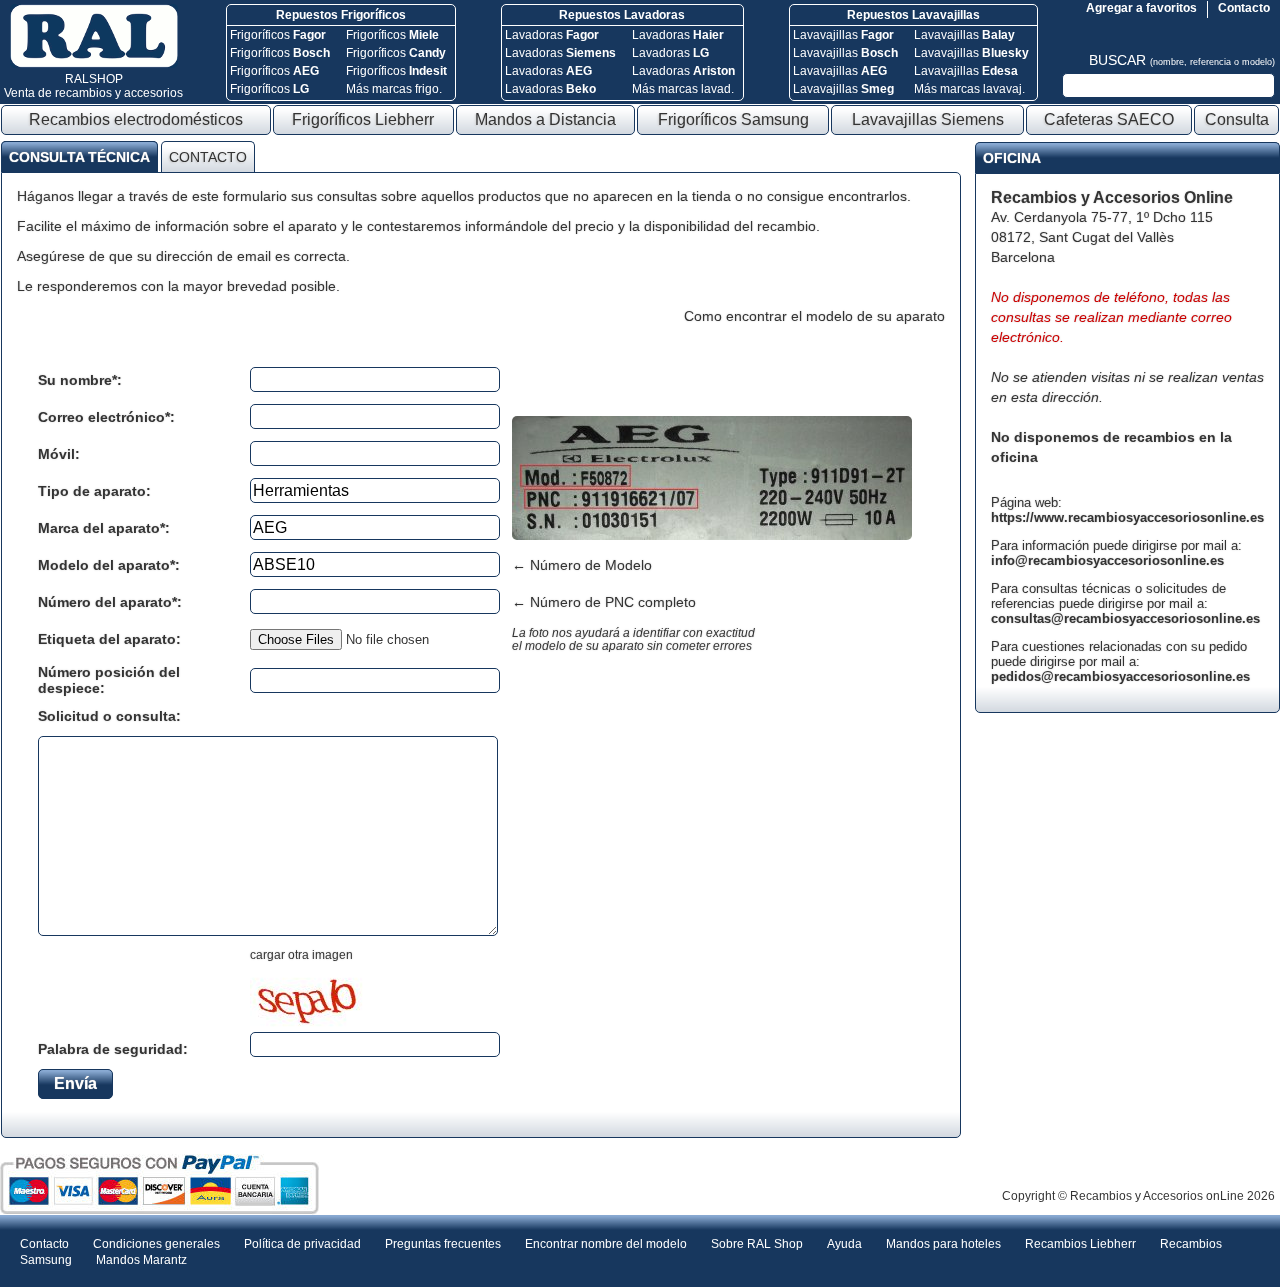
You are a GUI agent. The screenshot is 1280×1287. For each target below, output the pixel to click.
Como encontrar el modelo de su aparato (814, 316)
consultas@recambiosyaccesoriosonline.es (1125, 618)
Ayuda (844, 1244)
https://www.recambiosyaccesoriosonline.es (1127, 517)
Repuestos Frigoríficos (341, 15)
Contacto (1244, 8)
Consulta (1237, 119)
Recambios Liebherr (1080, 1244)
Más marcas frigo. (394, 89)
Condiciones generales (156, 1244)
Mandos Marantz (141, 1260)
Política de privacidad (302, 1244)
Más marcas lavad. (683, 89)
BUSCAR (1182, 60)
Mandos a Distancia (545, 119)
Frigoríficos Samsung (733, 119)
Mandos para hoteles (943, 1244)
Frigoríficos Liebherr (363, 119)
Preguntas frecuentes (443, 1244)
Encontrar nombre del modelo (606, 1244)
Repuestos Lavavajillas (913, 15)
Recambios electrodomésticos (136, 119)
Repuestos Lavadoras (622, 15)
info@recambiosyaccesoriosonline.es (1107, 560)
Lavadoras (552, 35)
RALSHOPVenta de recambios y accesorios (93, 86)
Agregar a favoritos (1141, 8)
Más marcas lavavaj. (969, 89)
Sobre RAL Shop (757, 1244)
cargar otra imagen (301, 955)
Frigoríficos (278, 35)
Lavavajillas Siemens (928, 119)
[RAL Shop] (94, 64)
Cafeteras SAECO (1109, 119)
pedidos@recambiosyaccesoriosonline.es (1120, 676)
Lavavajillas (843, 35)
